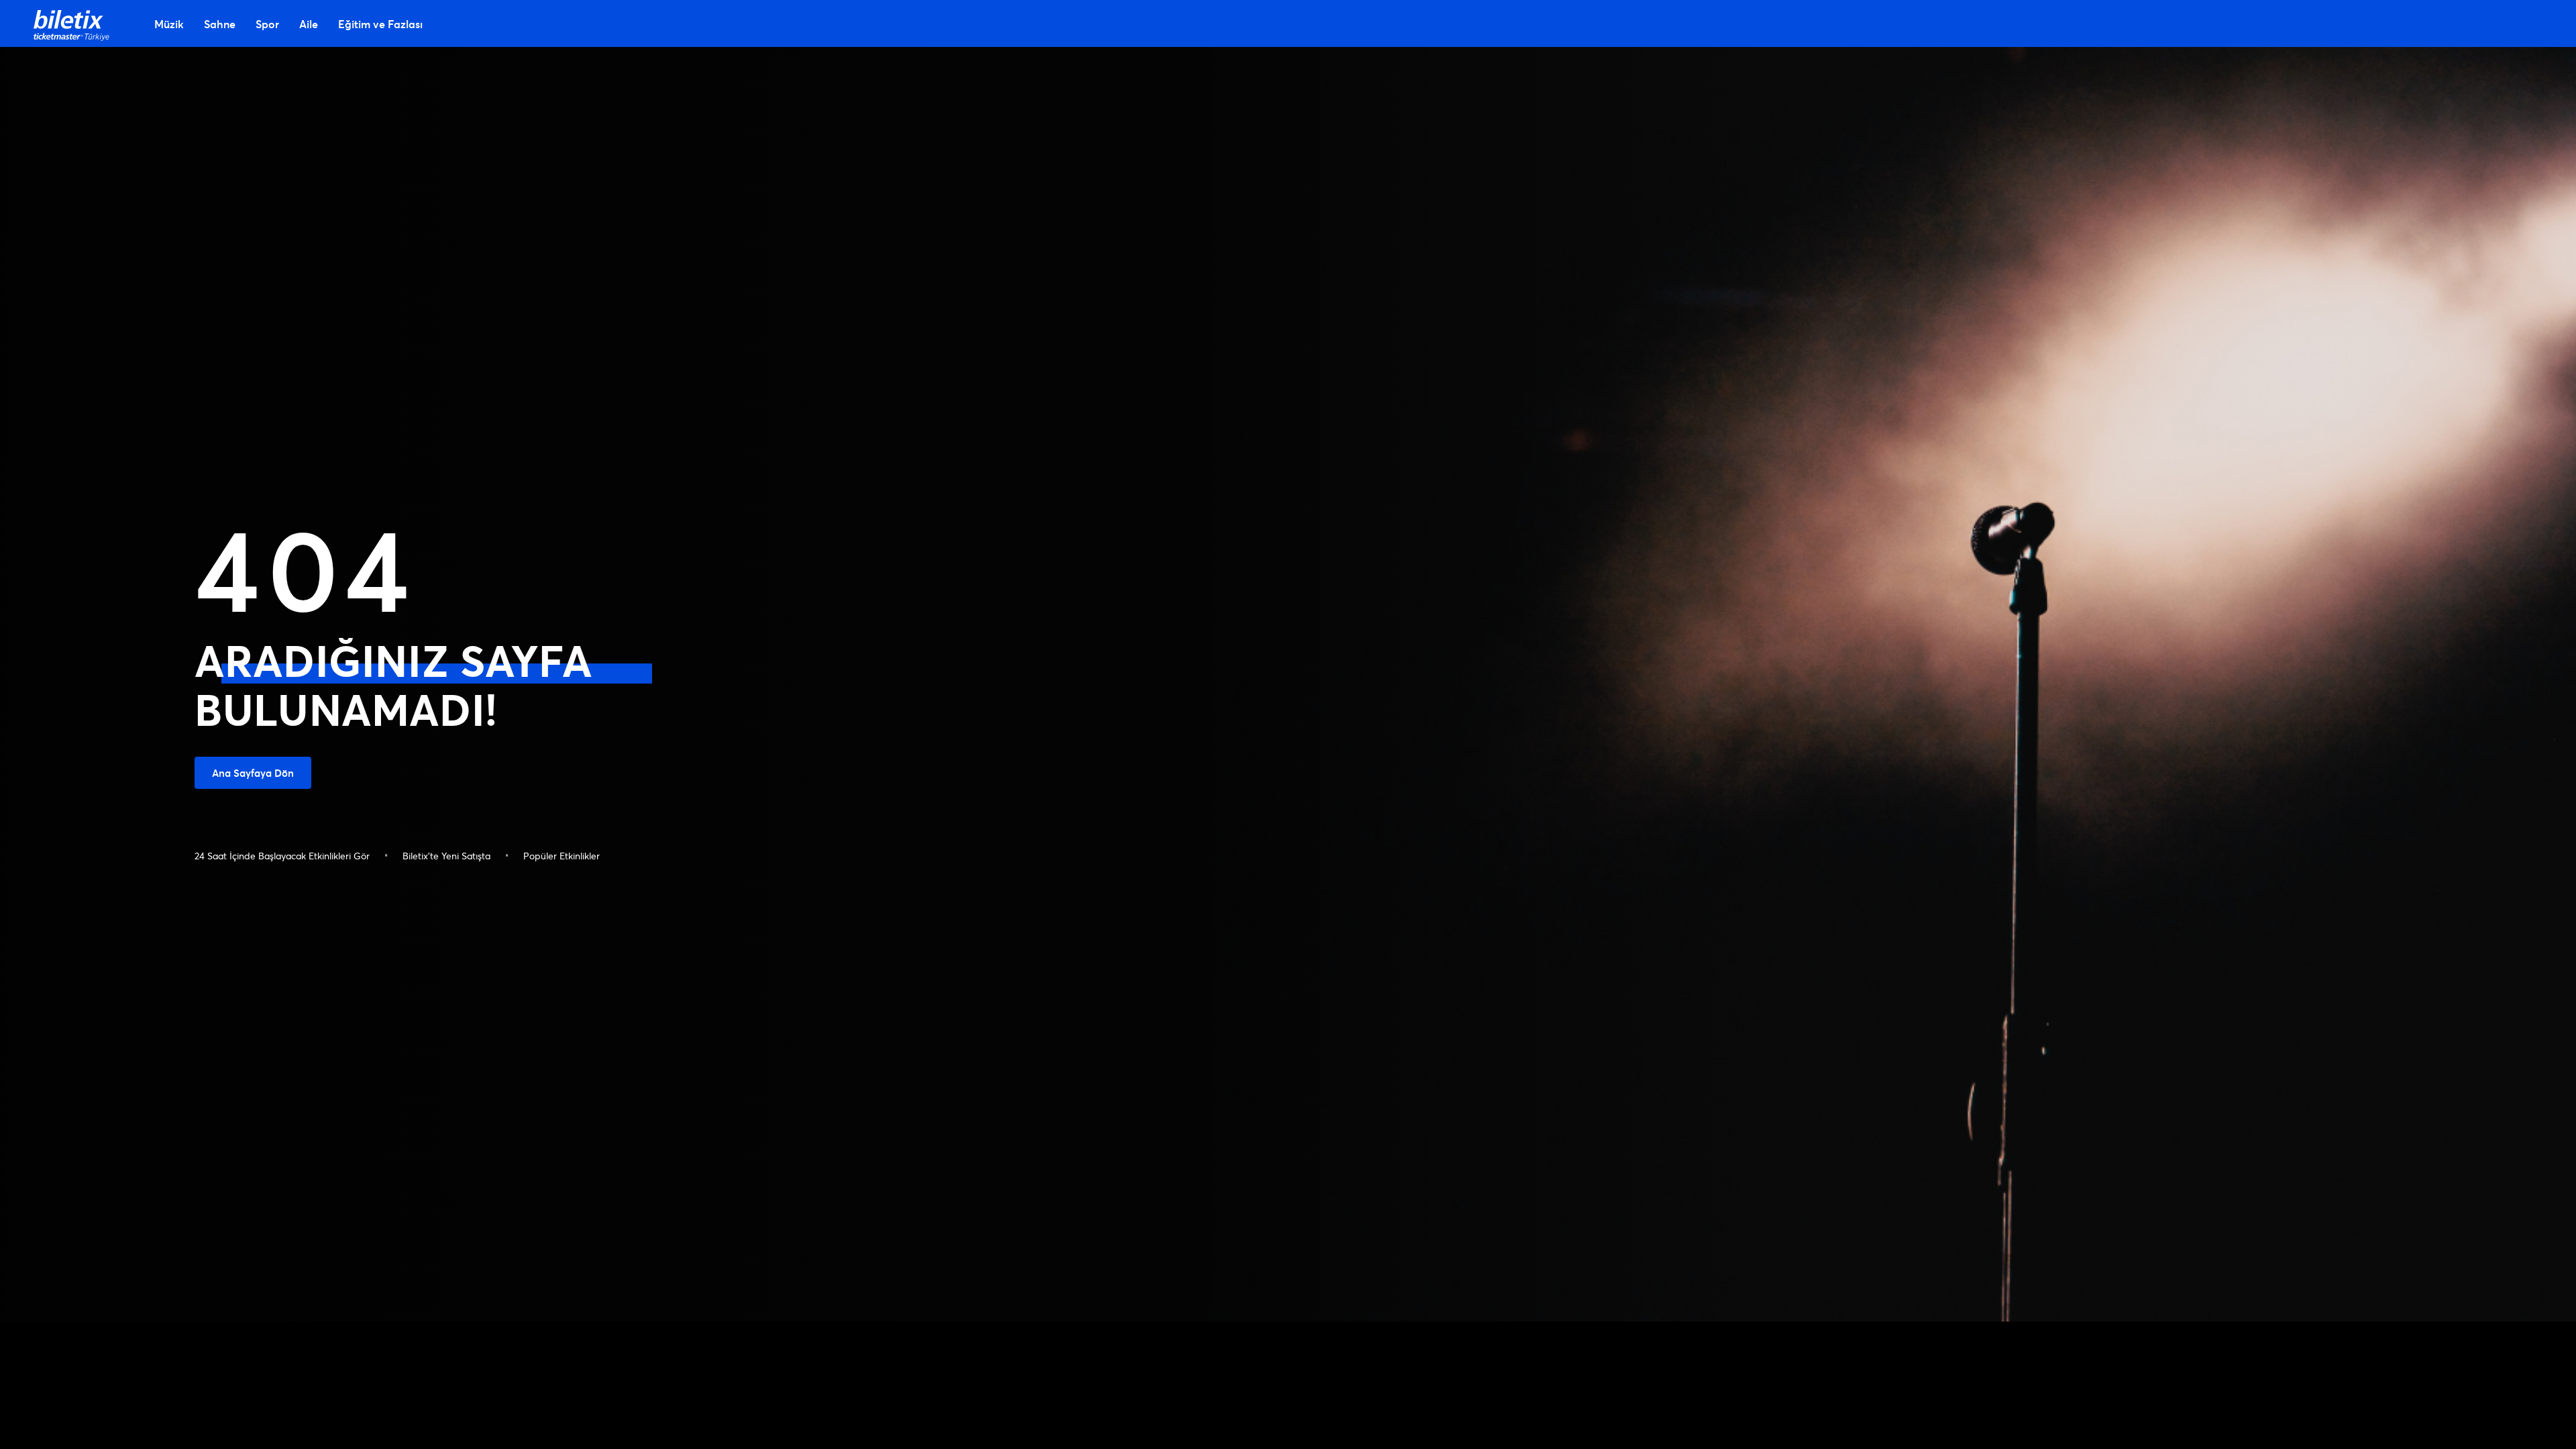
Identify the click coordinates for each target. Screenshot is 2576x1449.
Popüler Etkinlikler (561, 856)
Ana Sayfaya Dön (253, 773)
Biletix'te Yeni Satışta (446, 856)
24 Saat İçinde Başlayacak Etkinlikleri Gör (282, 856)
